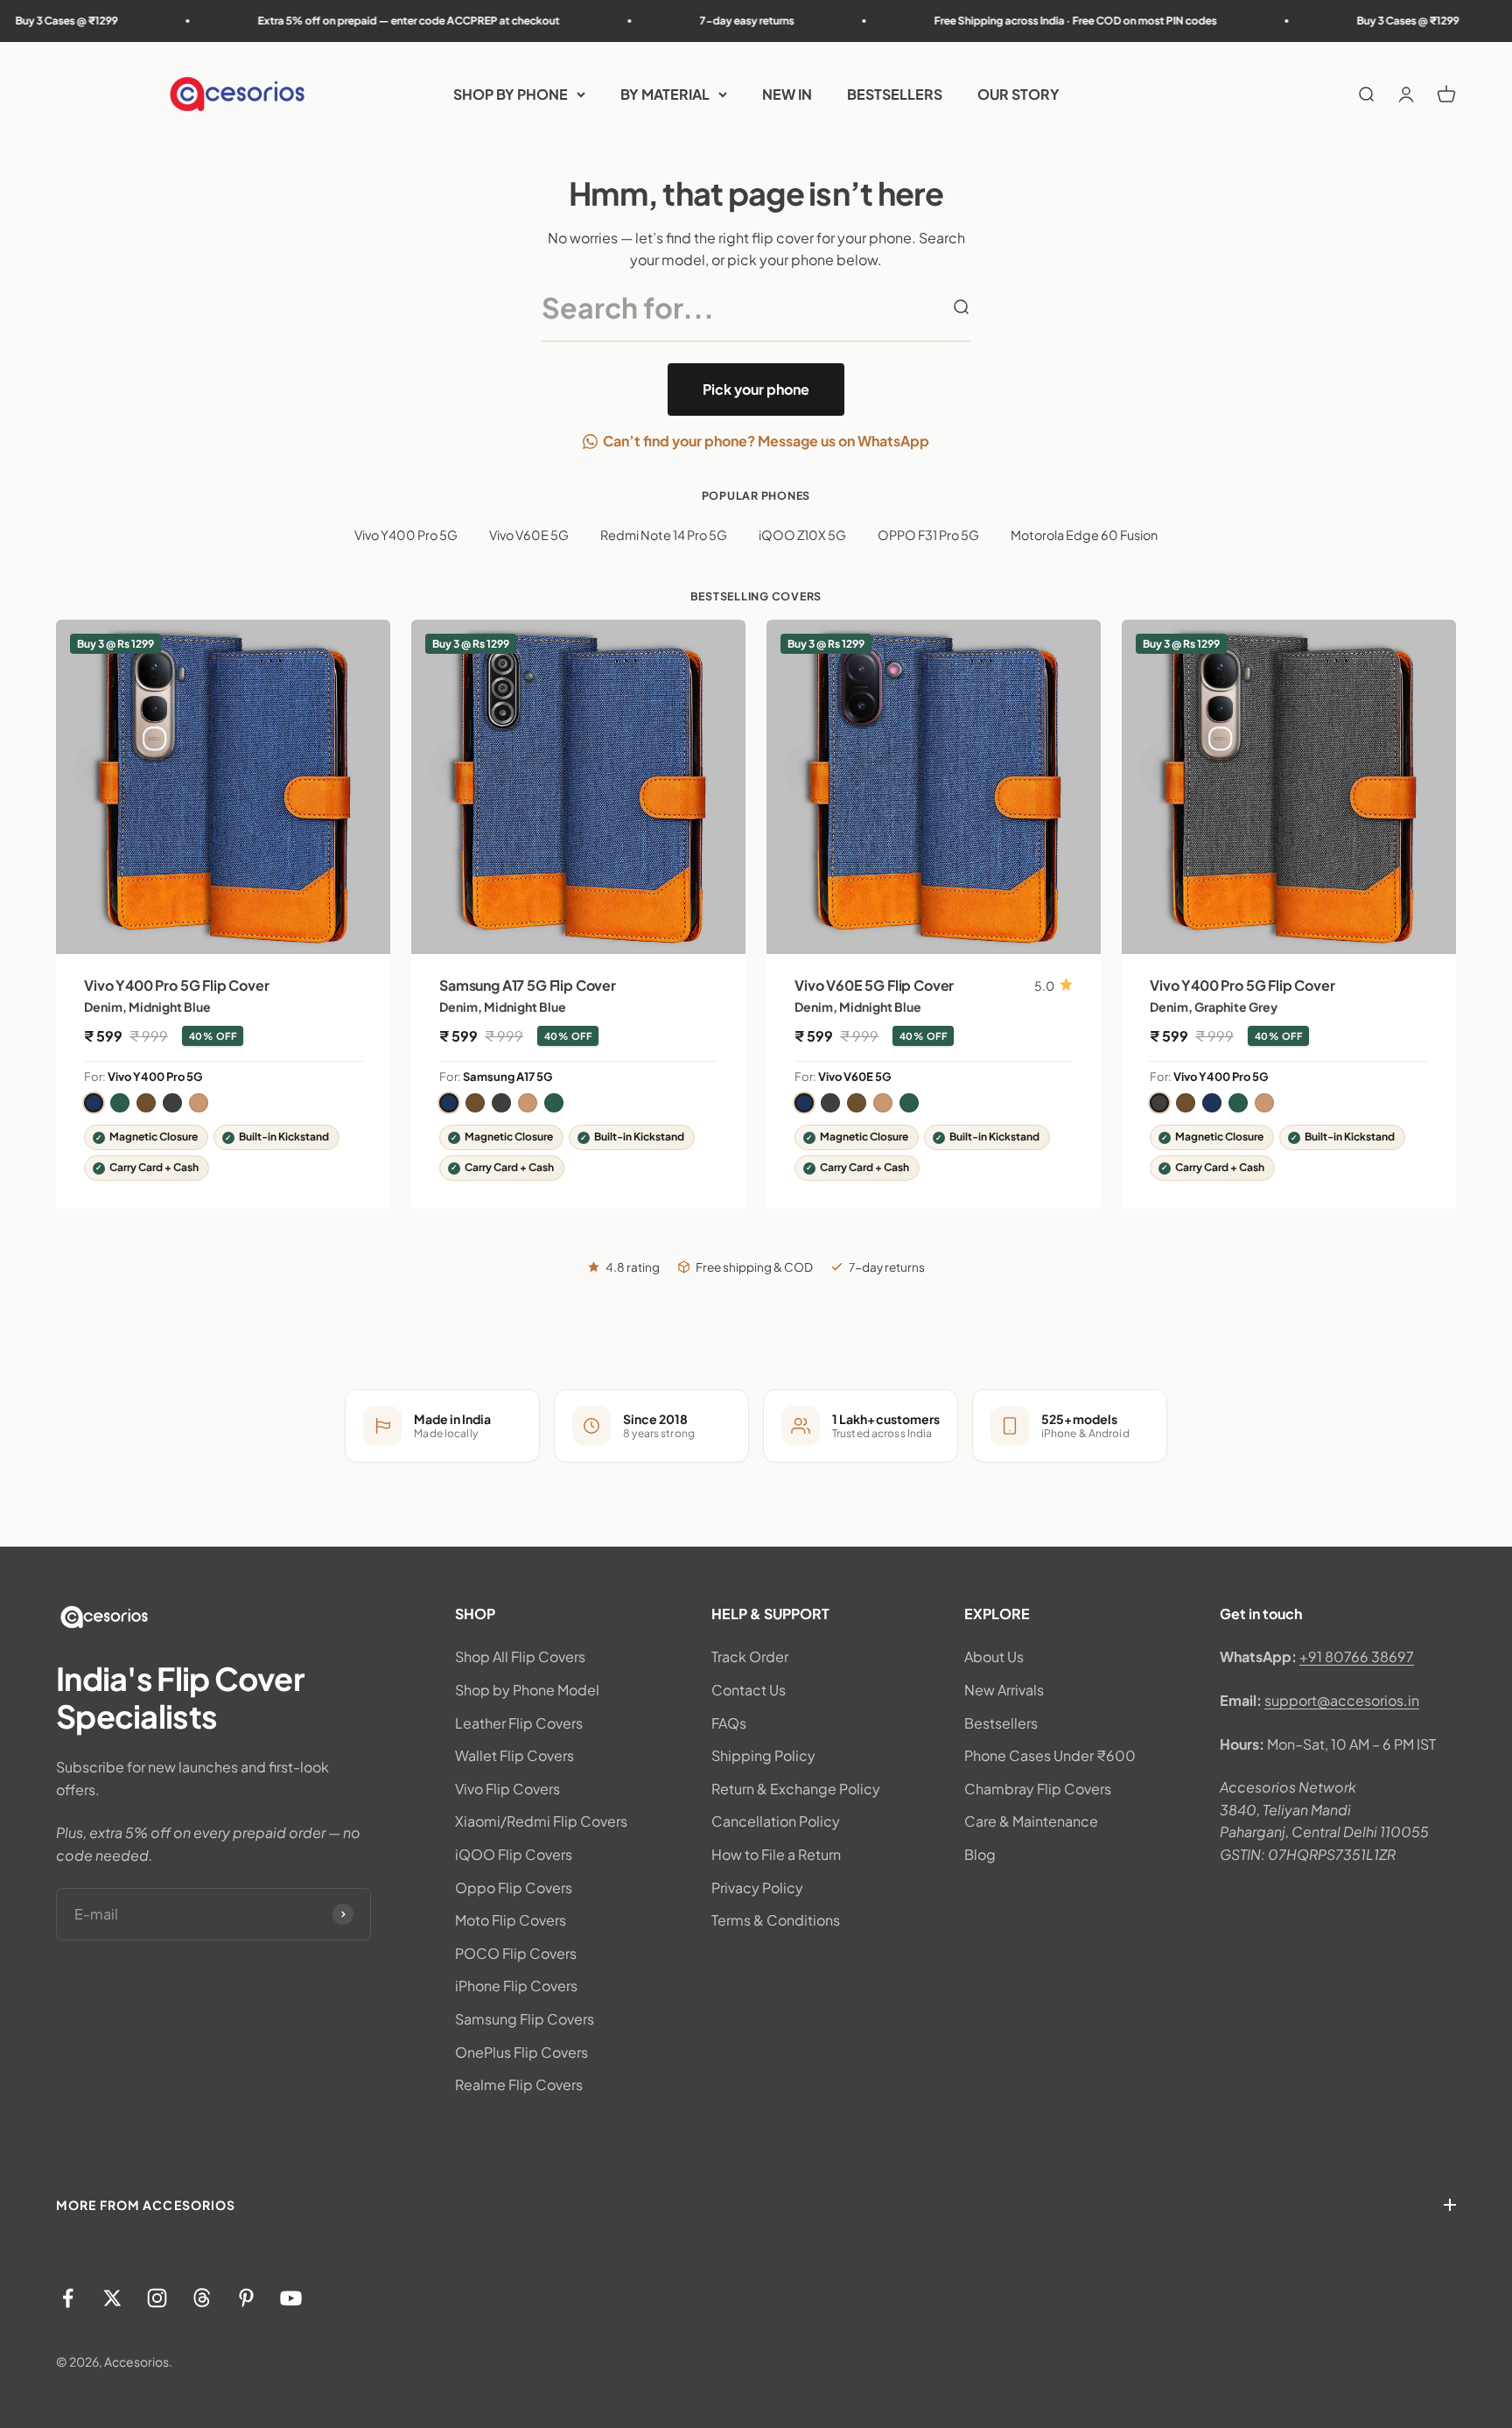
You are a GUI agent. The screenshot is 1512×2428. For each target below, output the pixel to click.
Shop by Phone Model (527, 1690)
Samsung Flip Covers (525, 2019)
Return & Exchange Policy (796, 1789)
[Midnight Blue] (94, 1103)
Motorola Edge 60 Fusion (1084, 535)
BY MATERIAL (665, 94)
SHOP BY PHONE (511, 94)
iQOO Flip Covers (514, 1854)
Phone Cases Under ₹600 (1050, 1755)
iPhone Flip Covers (516, 1986)
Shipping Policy (763, 1755)
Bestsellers (1001, 1723)
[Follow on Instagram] (157, 2298)
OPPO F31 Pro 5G (928, 535)
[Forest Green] (120, 1103)
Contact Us (749, 1690)
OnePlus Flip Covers (521, 2052)
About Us (994, 1656)
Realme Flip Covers (519, 2084)
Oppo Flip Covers (514, 1888)
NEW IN (787, 94)
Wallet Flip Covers (514, 1755)
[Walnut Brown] (146, 1103)
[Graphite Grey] (172, 1103)
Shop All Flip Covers (520, 1656)
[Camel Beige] (199, 1103)
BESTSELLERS (895, 94)
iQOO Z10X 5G (802, 535)
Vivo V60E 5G (529, 535)
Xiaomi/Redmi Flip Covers (541, 1821)
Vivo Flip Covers (507, 1789)
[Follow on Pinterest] (246, 2298)
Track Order (750, 1656)
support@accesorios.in (1342, 1700)
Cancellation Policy (776, 1821)
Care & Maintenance (1031, 1821)
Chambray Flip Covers (1038, 1789)
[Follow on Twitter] (112, 2298)
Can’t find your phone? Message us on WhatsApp (766, 441)
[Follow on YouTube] (291, 2298)
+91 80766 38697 (1357, 1656)
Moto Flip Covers (511, 1920)
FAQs (729, 1723)
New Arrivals (1004, 1690)
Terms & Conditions (776, 1920)
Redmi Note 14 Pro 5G (664, 535)
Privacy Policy (757, 1888)
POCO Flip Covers (516, 1953)
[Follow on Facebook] (68, 2298)
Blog (980, 1854)
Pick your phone (756, 389)
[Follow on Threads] (202, 2298)
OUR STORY (1018, 94)
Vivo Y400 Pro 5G (406, 535)
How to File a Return (776, 1854)
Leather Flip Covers (519, 1723)
